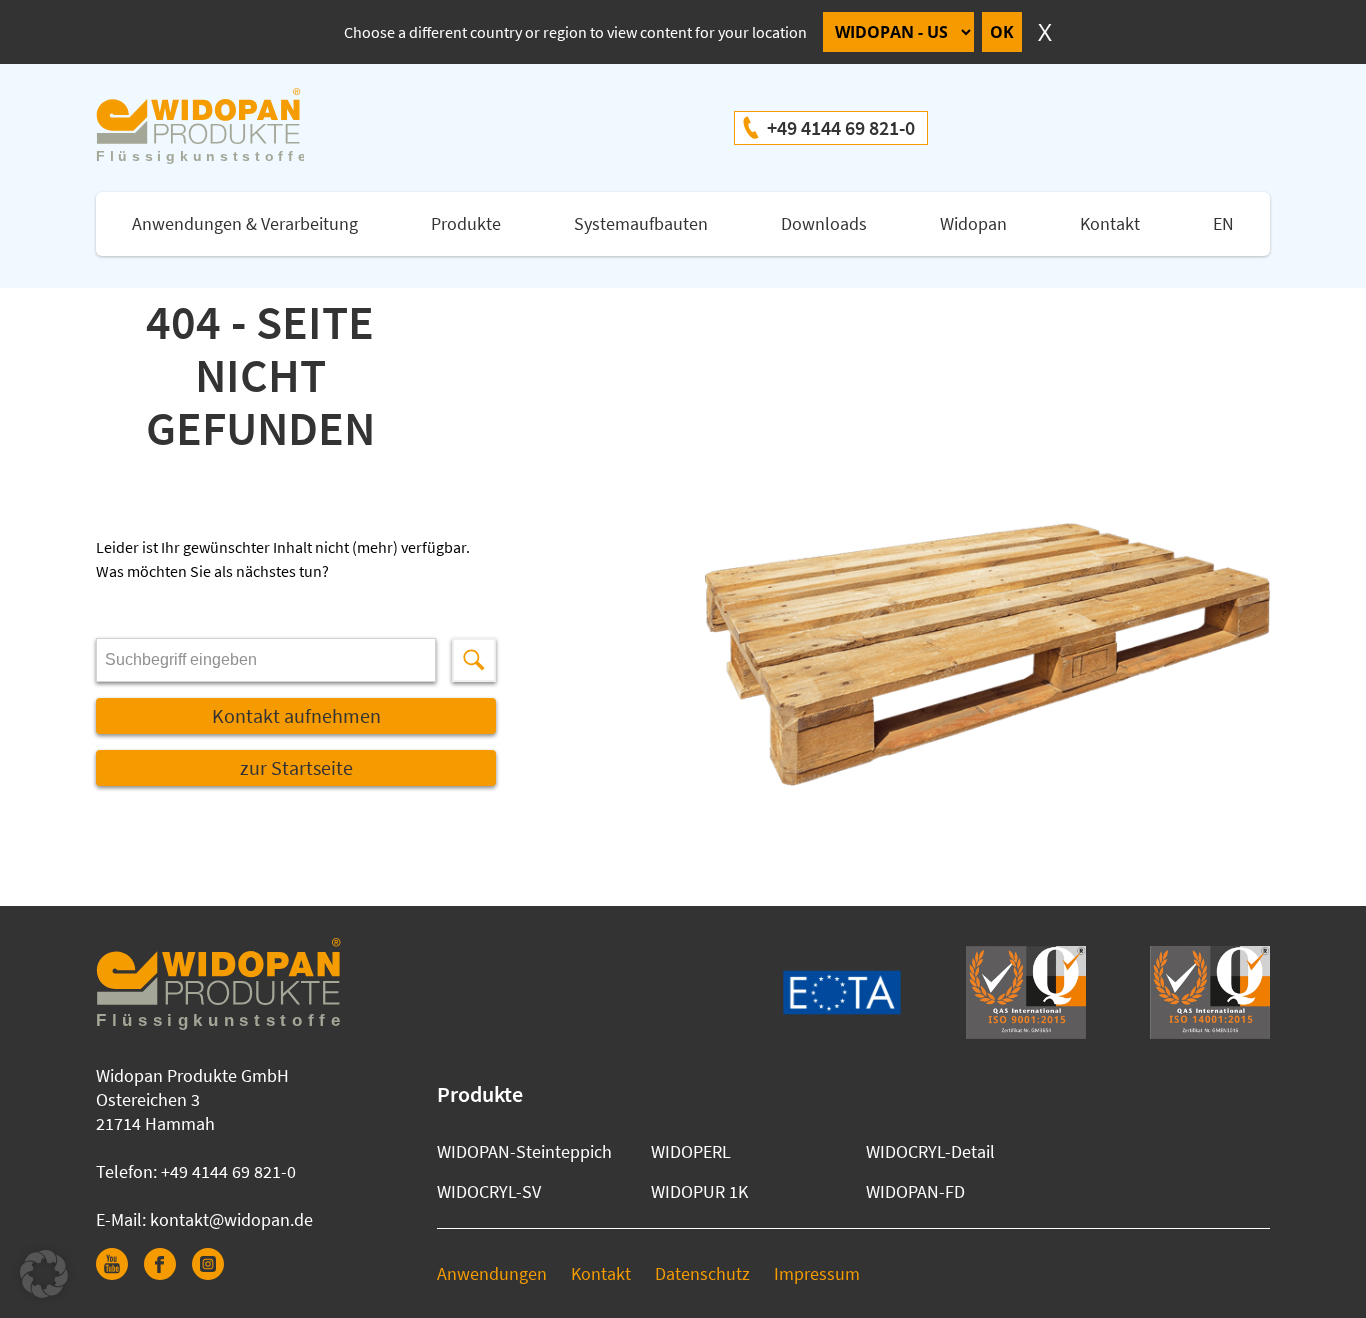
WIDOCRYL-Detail (930, 1151)
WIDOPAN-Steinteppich (524, 1151)
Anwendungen (492, 1273)
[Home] (220, 128)
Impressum (817, 1273)
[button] (44, 1274)
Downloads (824, 223)
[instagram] (216, 1273)
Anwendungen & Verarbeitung (245, 223)
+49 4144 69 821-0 (841, 127)
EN (1223, 223)
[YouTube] (120, 1273)
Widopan (973, 223)
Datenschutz (702, 1273)
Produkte (466, 223)
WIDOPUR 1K (699, 1191)
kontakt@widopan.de (231, 1219)
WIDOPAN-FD (915, 1191)
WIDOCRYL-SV (489, 1191)
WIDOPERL (691, 1151)
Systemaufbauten (641, 223)
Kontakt (1110, 223)
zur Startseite (296, 767)
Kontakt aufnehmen (296, 715)
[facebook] (168, 1273)
